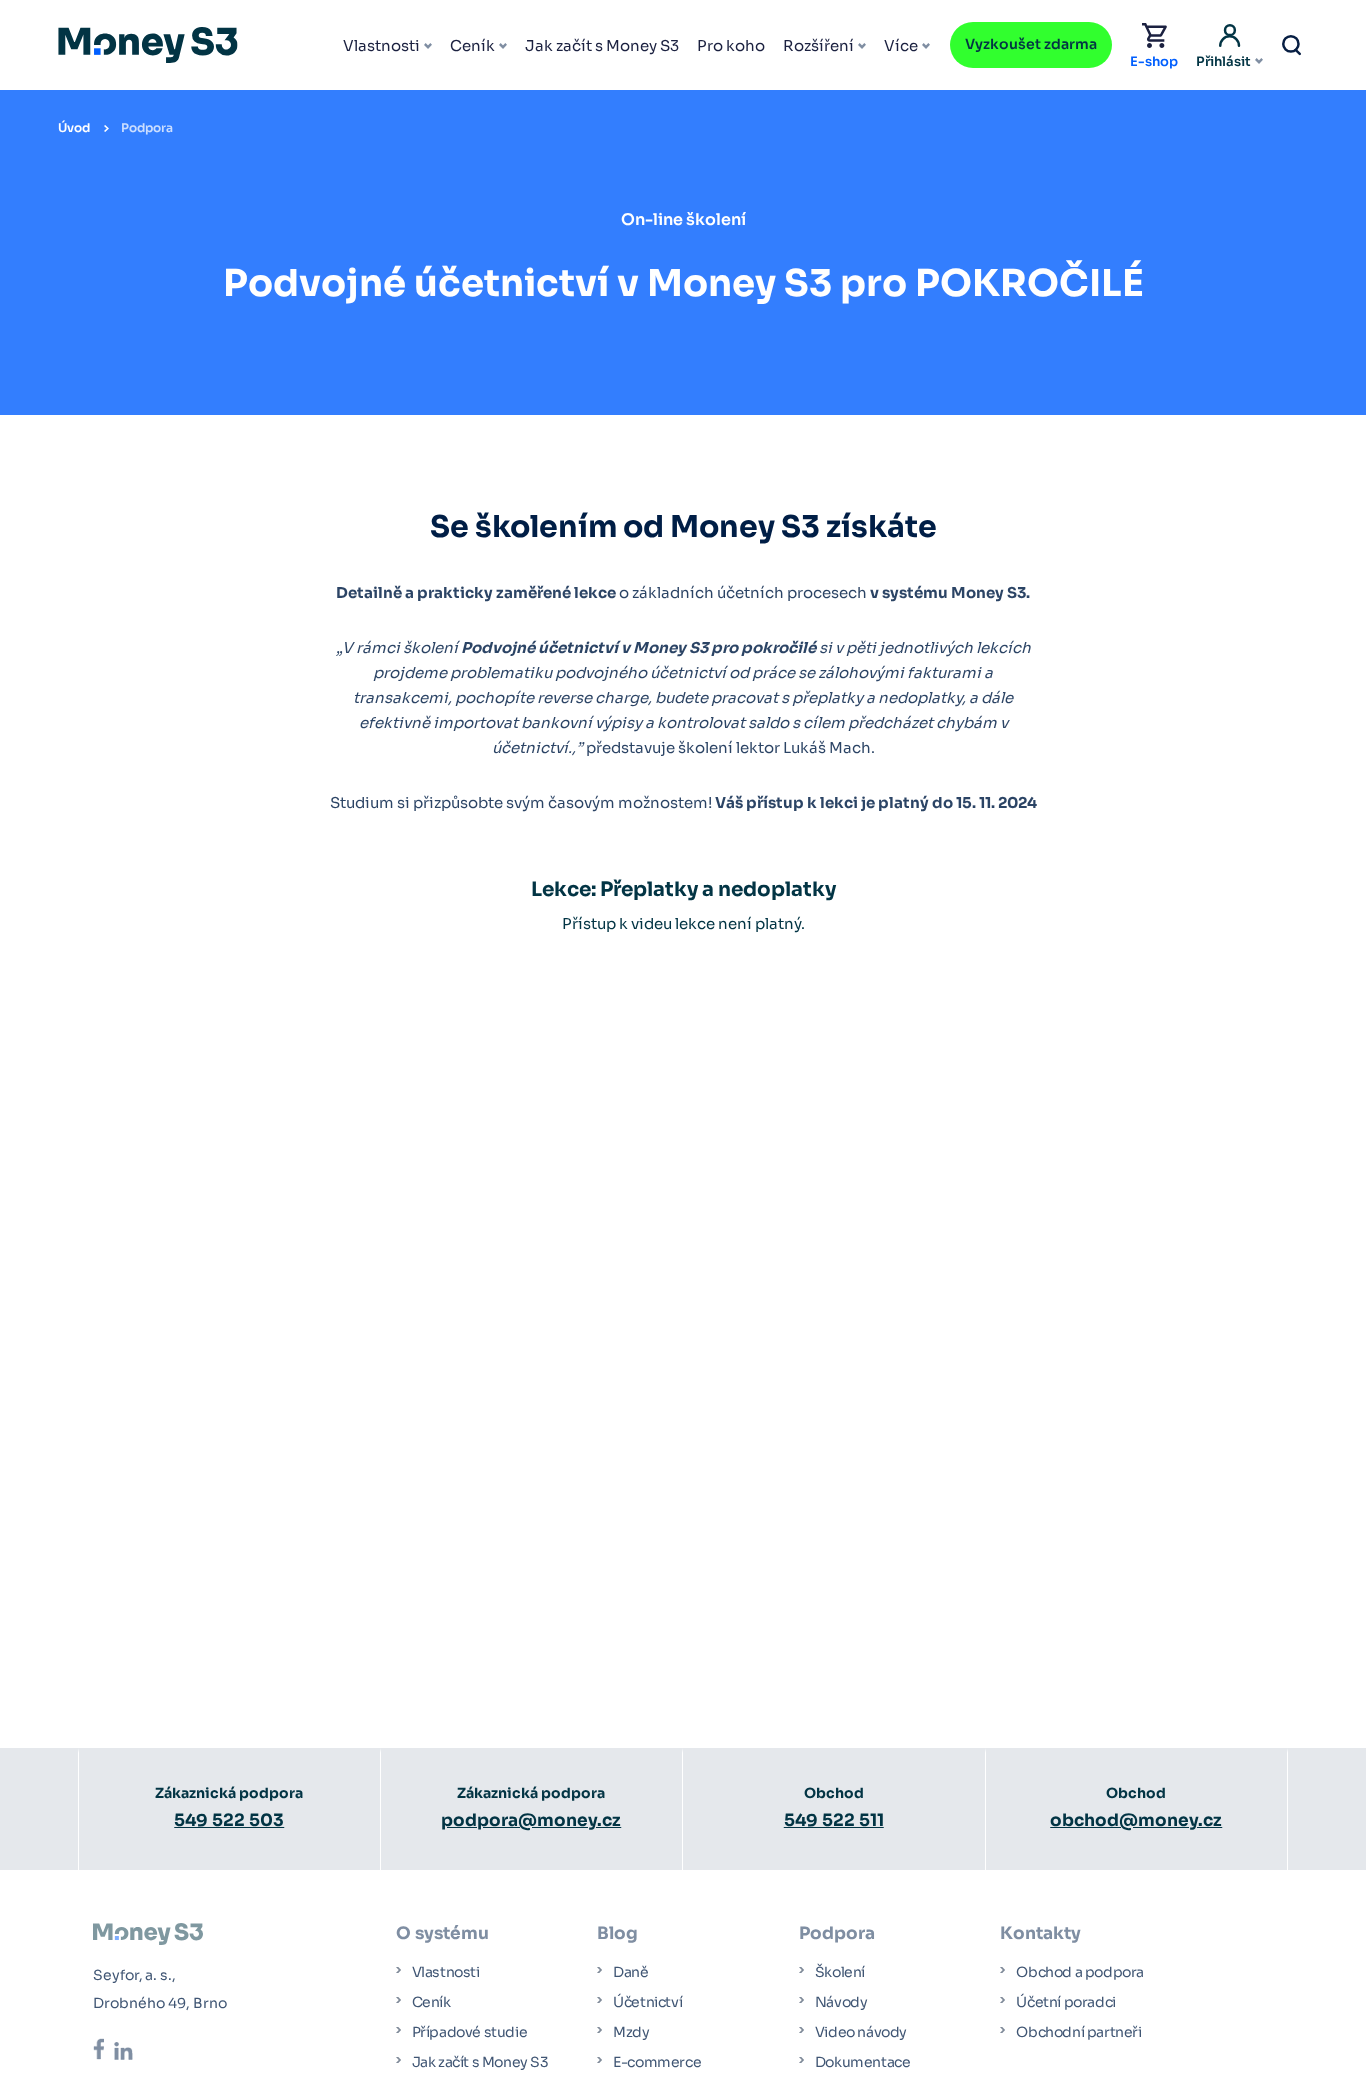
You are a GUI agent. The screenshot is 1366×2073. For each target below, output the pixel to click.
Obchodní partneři (1078, 2032)
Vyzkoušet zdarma (1031, 44)
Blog (617, 1933)
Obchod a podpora (1080, 1972)
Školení (840, 1972)
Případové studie (470, 2032)
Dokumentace (863, 2062)
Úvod (74, 127)
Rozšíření (818, 45)
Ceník (472, 45)
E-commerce (657, 2062)
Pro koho (731, 45)
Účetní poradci (1065, 2002)
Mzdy (631, 2032)
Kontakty (1040, 1933)
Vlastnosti (381, 45)
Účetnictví (647, 2002)
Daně (630, 1972)
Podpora (147, 127)
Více (901, 45)
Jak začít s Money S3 (602, 45)
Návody (841, 2002)
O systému (442, 1933)
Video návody (861, 2032)
